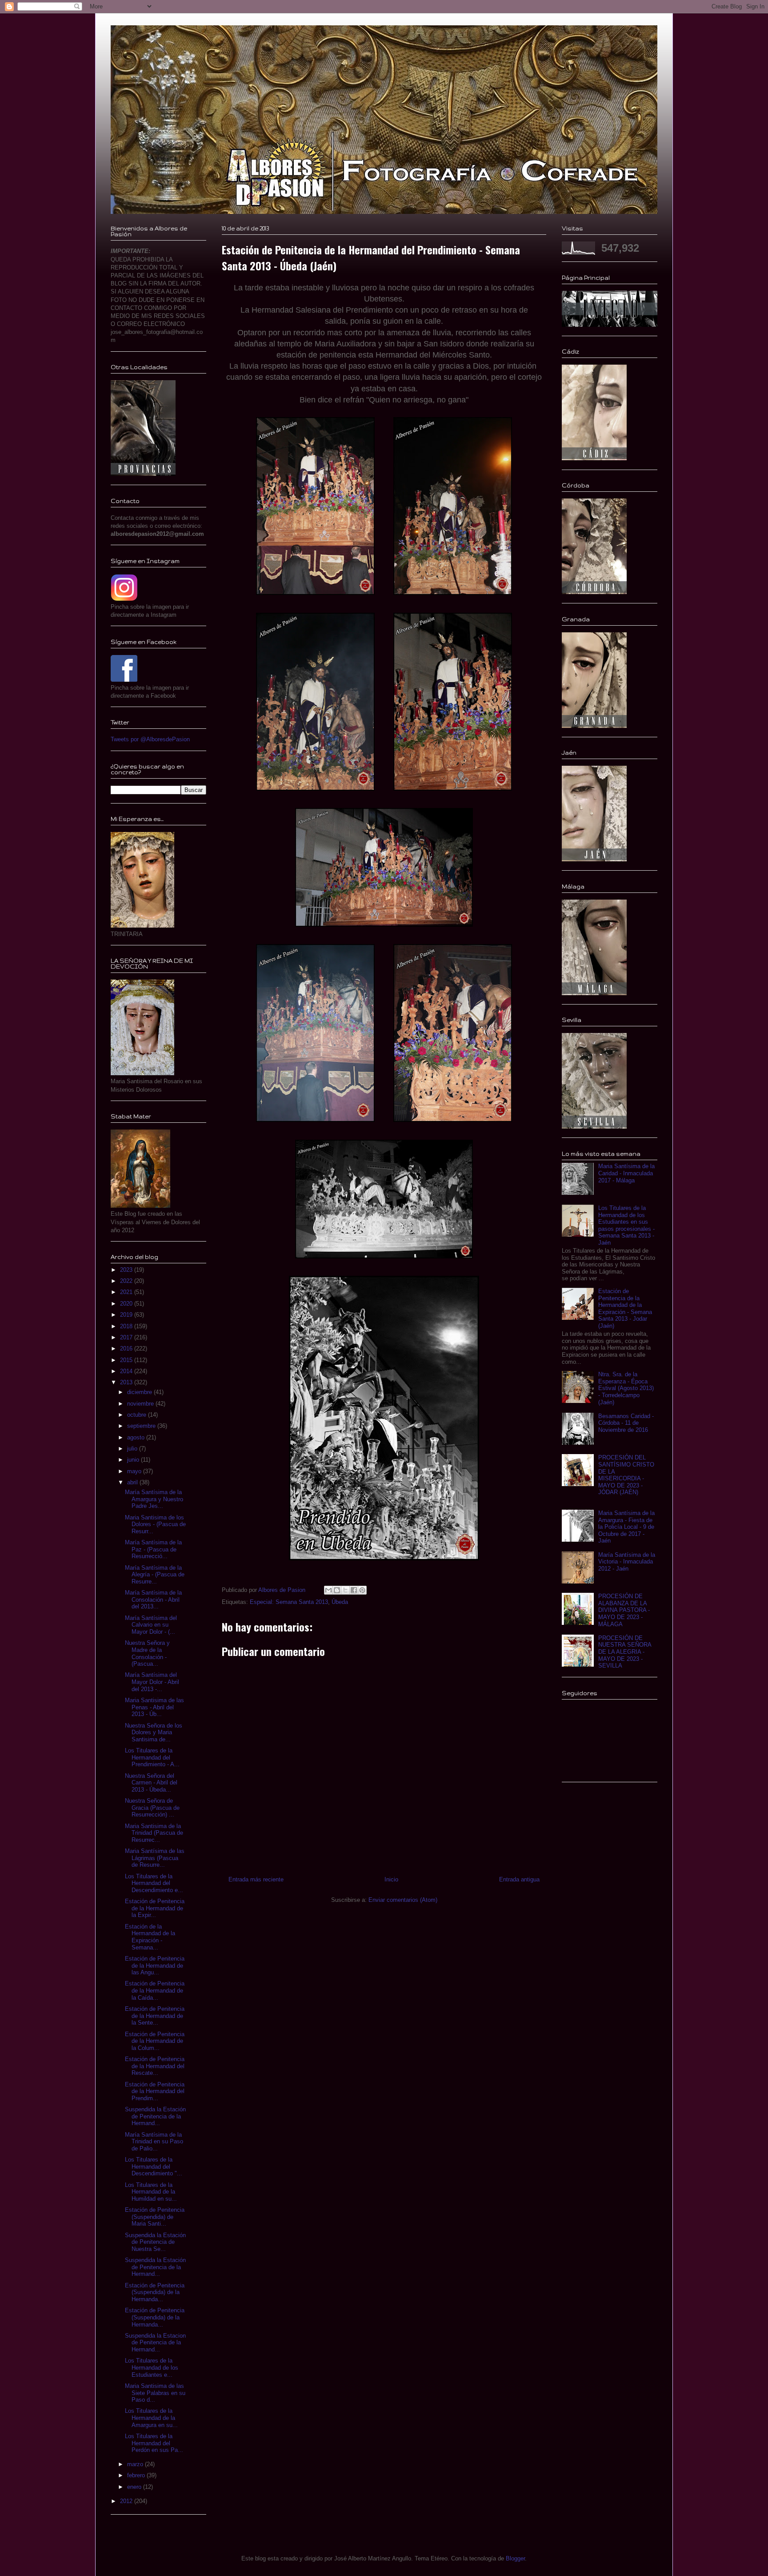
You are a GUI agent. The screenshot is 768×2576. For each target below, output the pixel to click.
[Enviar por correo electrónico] (328, 1590)
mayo (135, 1471)
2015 (127, 1360)
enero (135, 2487)
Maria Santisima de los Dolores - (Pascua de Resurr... (155, 1524)
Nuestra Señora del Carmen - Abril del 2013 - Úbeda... (151, 1783)
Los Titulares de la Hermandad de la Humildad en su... (151, 2192)
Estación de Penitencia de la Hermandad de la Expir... (155, 1908)
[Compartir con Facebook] (354, 1590)
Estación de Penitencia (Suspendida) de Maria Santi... (155, 2217)
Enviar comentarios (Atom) (403, 1900)
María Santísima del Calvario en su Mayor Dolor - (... (151, 1625)
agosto (137, 1437)
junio (134, 1460)
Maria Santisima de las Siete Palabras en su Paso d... (155, 2393)
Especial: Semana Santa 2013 (289, 1602)
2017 (127, 1337)
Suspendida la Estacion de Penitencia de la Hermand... (155, 2343)
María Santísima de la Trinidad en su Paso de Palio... (154, 2142)
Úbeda (340, 1602)
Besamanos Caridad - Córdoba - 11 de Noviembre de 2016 (626, 1423)
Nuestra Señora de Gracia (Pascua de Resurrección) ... (152, 1808)
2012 (127, 2501)
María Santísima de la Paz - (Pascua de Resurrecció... (153, 1549)
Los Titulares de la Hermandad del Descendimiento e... (154, 1883)
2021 (127, 1292)
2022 (127, 1281)
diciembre (140, 1392)
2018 (127, 1326)
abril (133, 1482)
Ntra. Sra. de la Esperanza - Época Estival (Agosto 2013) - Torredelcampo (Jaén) (626, 1388)
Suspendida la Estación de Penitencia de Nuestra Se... (155, 2242)
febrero (137, 2475)
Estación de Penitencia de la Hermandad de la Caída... (155, 1990)
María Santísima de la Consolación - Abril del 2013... (153, 1599)
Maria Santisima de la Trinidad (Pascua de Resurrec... (154, 1833)
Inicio (391, 1879)
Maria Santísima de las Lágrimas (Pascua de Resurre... (155, 1858)
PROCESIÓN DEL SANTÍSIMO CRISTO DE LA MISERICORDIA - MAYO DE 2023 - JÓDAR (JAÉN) (626, 1475)
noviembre (141, 1404)
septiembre (142, 1426)
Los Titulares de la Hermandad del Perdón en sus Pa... (154, 2443)
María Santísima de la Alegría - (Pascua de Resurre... (155, 1575)
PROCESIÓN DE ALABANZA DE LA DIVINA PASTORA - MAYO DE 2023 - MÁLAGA (624, 1610)
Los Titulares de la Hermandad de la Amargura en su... (151, 2418)
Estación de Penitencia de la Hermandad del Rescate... (155, 2066)
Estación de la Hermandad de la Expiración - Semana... (150, 1937)
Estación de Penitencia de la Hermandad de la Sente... (155, 2016)
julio (133, 1449)
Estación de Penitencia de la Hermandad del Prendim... (155, 2091)
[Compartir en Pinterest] (362, 1590)
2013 (127, 1382)
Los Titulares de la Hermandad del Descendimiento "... (154, 2166)
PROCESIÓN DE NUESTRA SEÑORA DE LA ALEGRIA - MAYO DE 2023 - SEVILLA (625, 1652)
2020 (127, 1304)
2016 (127, 1348)
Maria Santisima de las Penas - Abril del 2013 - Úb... (154, 1707)
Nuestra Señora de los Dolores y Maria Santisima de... (154, 1732)
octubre (138, 1415)
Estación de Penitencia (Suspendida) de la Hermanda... (155, 2292)
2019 (127, 1315)
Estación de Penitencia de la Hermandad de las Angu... (155, 1965)
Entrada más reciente (256, 1879)
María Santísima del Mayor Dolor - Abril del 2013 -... (152, 1682)
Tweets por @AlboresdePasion (150, 739)
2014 (127, 1371)
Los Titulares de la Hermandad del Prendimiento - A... (152, 1757)
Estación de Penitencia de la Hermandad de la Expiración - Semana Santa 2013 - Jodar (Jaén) (625, 1308)
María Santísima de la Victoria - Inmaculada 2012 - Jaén (627, 1562)
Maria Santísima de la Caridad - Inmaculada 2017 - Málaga (626, 1173)
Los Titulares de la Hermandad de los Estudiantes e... (152, 2367)
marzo (136, 2464)
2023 (127, 1270)
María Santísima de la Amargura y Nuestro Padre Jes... (154, 1499)
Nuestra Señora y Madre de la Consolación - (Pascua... (147, 1653)
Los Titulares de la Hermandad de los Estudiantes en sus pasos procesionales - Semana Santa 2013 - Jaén (626, 1225)
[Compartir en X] (345, 1590)
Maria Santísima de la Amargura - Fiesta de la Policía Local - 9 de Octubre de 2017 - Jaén (626, 1527)
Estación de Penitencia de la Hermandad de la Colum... (155, 2041)
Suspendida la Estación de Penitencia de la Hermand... (155, 2116)
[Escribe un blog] (337, 1590)
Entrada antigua (519, 1879)
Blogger (515, 2558)
